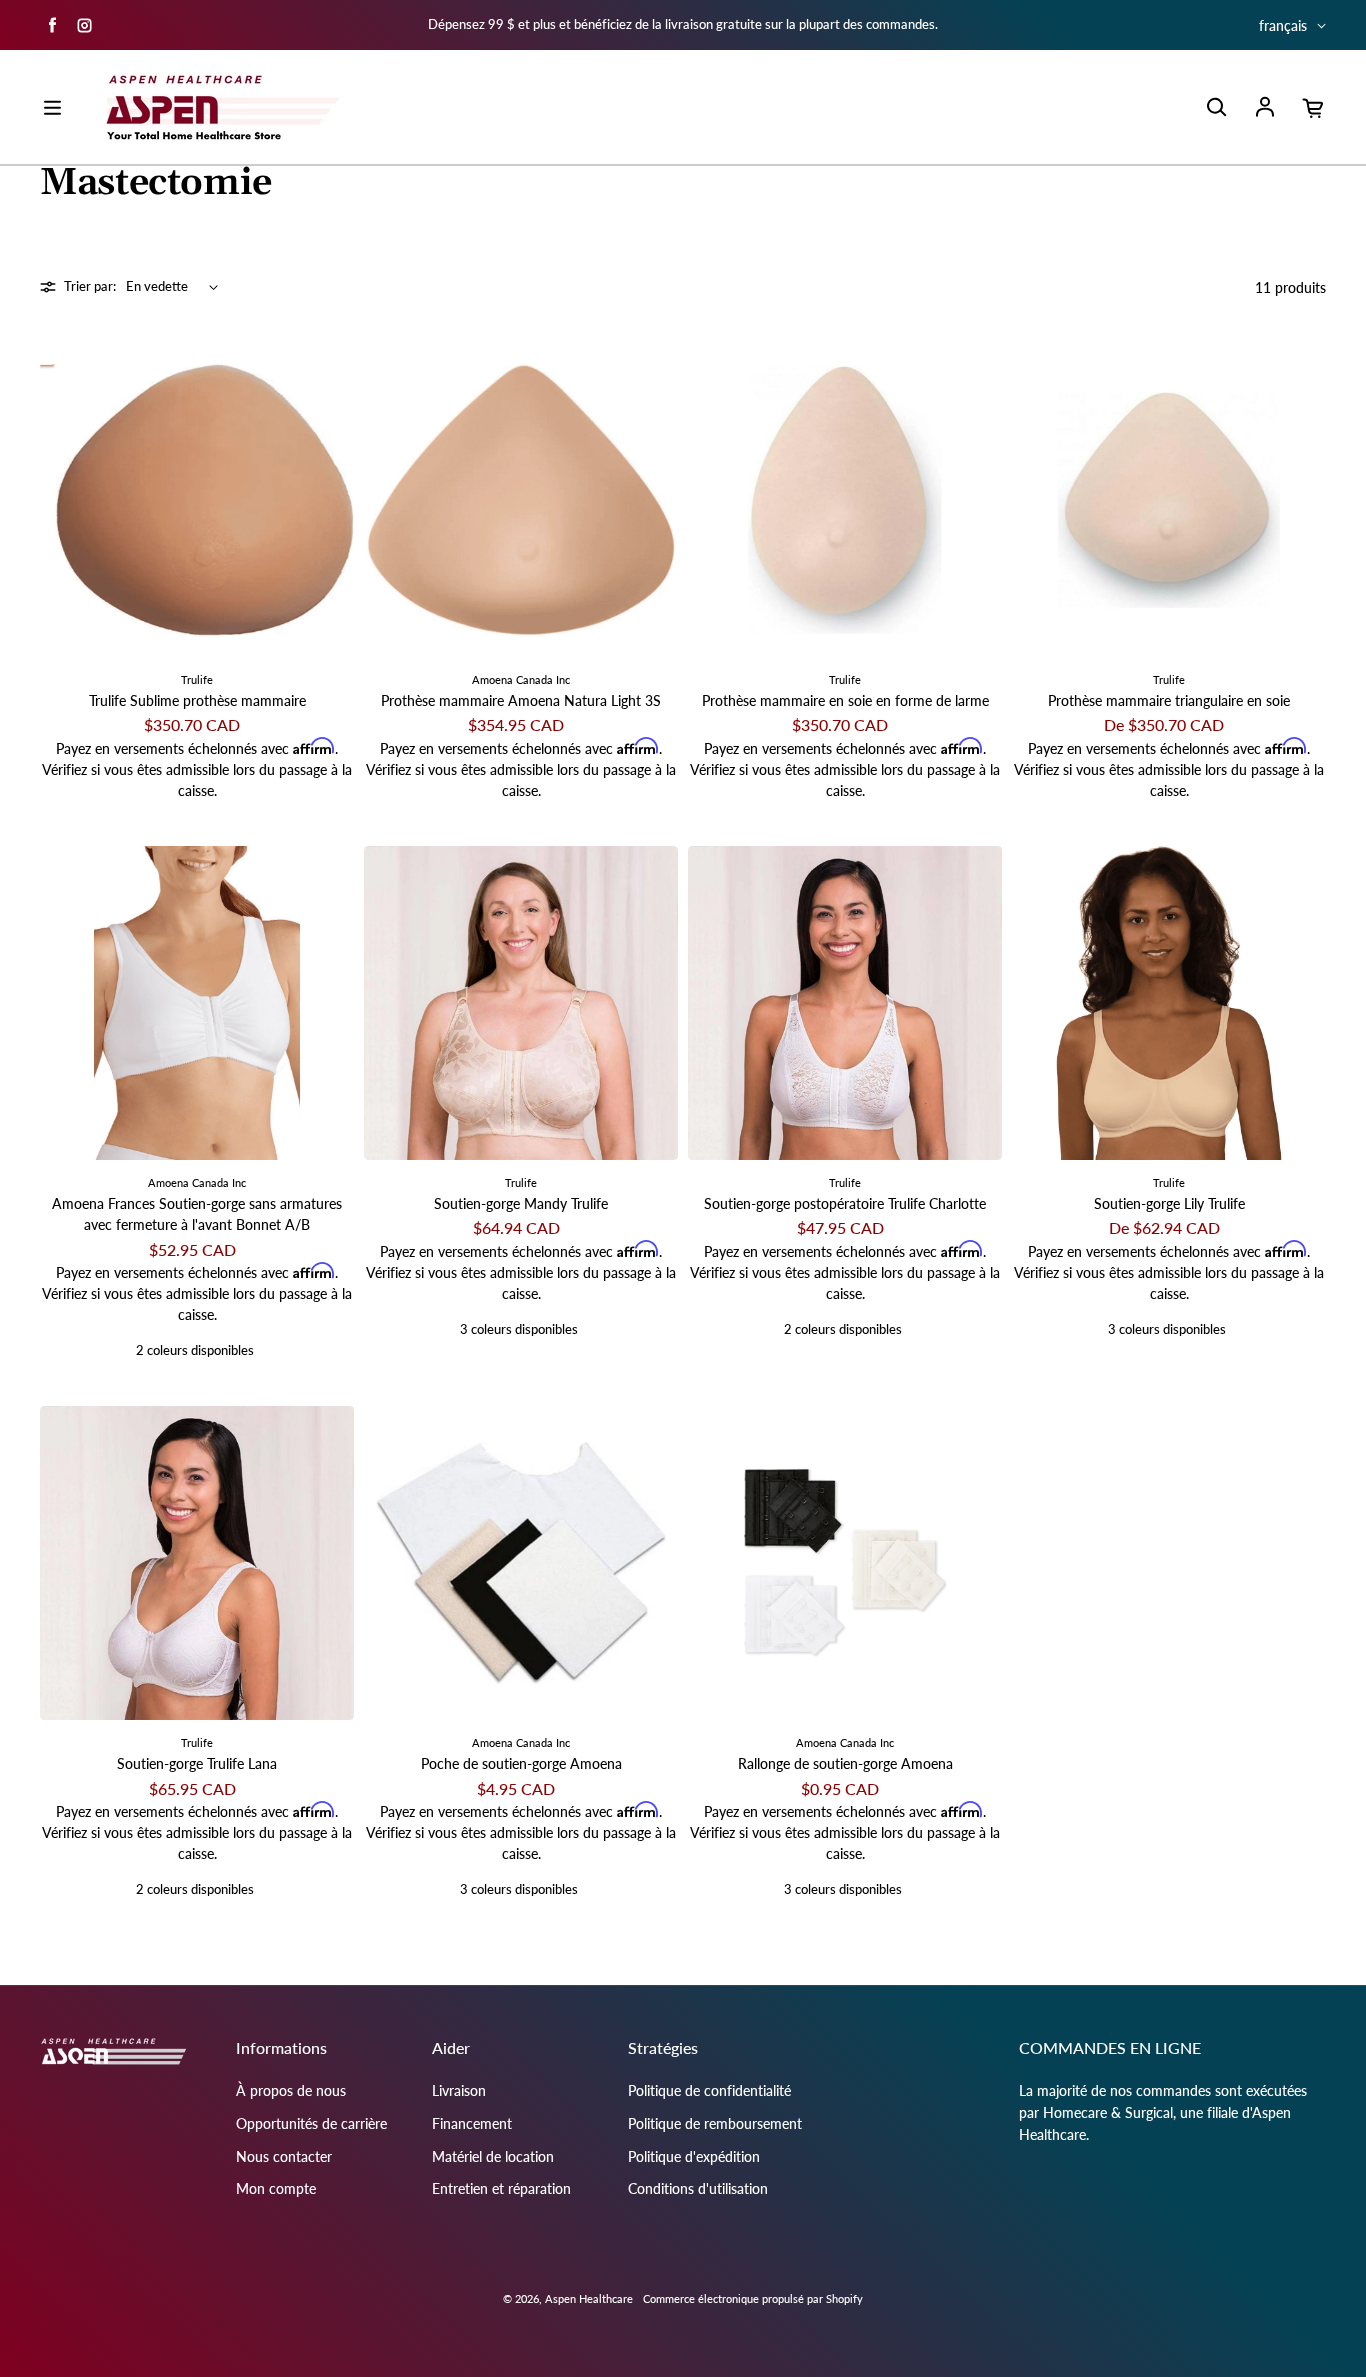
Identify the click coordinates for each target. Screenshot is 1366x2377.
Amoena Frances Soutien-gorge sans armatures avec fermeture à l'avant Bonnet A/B (197, 1214)
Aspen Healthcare (589, 2298)
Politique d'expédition (694, 2156)
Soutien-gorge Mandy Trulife (521, 1203)
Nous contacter (284, 2156)
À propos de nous (291, 2090)
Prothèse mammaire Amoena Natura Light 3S (521, 700)
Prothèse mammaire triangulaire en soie (1169, 700)
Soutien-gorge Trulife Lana (197, 1763)
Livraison (459, 2090)
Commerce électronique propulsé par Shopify (753, 2298)
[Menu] (52, 108)
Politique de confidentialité (709, 2090)
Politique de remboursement (715, 2123)
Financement (472, 2123)
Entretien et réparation (501, 2188)
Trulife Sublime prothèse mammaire (197, 700)
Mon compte (276, 2188)
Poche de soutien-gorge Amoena (521, 1763)
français (1283, 25)
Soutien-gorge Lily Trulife (1169, 1203)
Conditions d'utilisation (698, 2188)
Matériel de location (493, 2156)
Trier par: (90, 286)
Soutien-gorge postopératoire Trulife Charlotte (845, 1203)
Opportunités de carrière (311, 2123)
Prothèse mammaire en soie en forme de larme (845, 700)
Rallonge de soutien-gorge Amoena (845, 1763)
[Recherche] (1216, 108)
